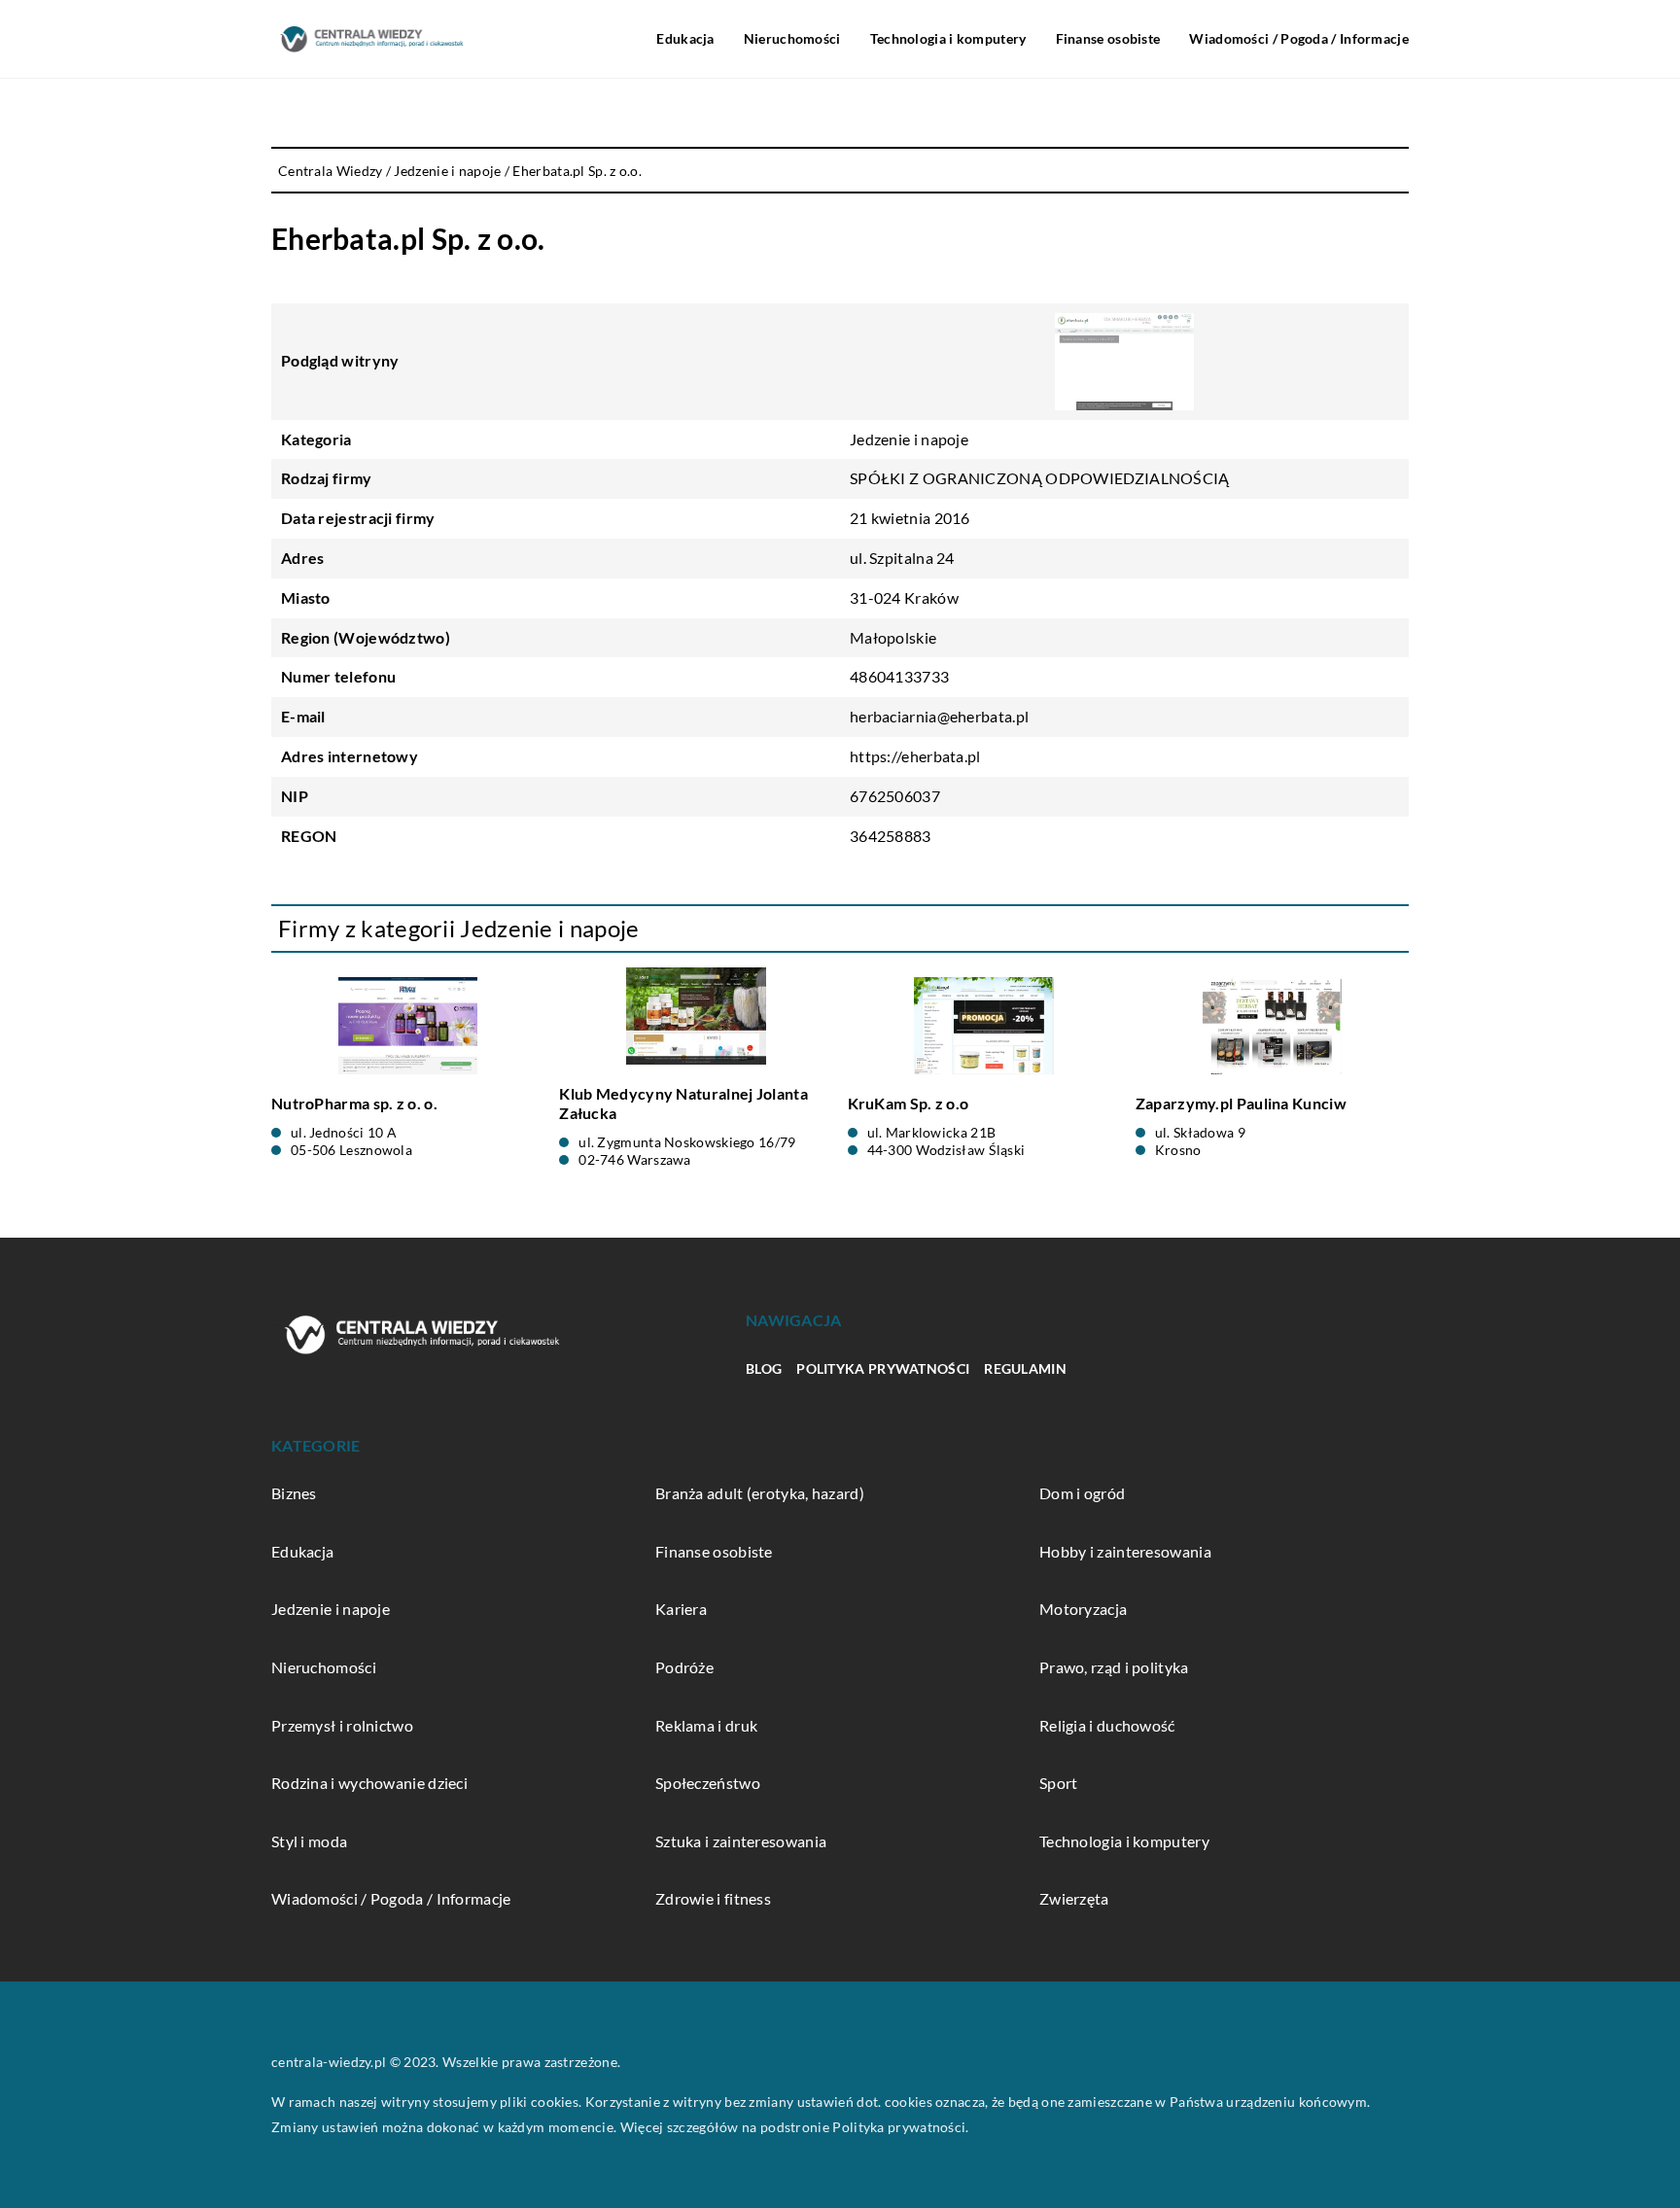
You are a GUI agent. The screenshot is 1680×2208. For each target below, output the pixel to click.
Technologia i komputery (948, 38)
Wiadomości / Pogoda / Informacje (1299, 38)
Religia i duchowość (1107, 1725)
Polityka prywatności (883, 1368)
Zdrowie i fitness (713, 1898)
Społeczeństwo (708, 1783)
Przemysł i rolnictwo (342, 1725)
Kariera (681, 1609)
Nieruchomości (792, 38)
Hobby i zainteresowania (1125, 1551)
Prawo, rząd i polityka (1114, 1667)
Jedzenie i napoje (909, 439)
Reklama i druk (706, 1725)
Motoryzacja (1083, 1609)
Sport (1059, 1783)
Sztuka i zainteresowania (741, 1841)
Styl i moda (309, 1841)
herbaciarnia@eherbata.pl (939, 716)
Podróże (684, 1667)
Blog (764, 1368)
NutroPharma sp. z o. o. (354, 1103)
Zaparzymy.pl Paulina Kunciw (1241, 1103)
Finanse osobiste (1108, 38)
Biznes (294, 1493)
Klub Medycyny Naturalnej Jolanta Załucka (683, 1104)
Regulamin (1025, 1368)
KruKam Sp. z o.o (909, 1103)
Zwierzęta (1074, 1898)
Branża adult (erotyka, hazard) (760, 1493)
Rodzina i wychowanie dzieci (369, 1783)
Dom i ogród (1082, 1493)
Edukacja (685, 38)
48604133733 (899, 676)
